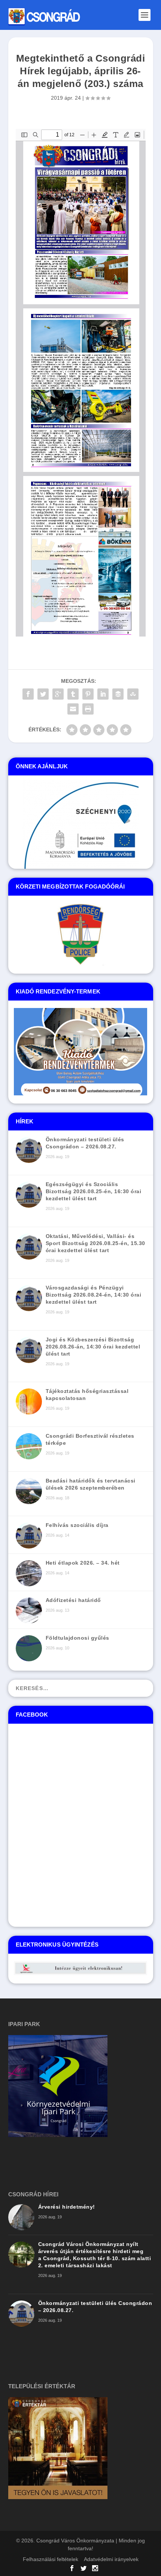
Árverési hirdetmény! (67, 2207)
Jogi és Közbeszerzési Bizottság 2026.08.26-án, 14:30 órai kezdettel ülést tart (93, 1347)
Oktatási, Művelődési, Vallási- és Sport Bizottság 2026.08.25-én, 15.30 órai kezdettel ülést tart (95, 1243)
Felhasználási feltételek (51, 2559)
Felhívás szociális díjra (77, 1525)
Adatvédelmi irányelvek (111, 2559)
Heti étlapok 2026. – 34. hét (83, 1563)
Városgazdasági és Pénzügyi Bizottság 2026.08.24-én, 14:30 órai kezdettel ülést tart (94, 1295)
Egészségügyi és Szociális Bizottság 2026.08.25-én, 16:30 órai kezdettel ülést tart (94, 1191)
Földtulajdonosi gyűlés (78, 1638)
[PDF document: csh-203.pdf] (81, 383)
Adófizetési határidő (73, 1600)
